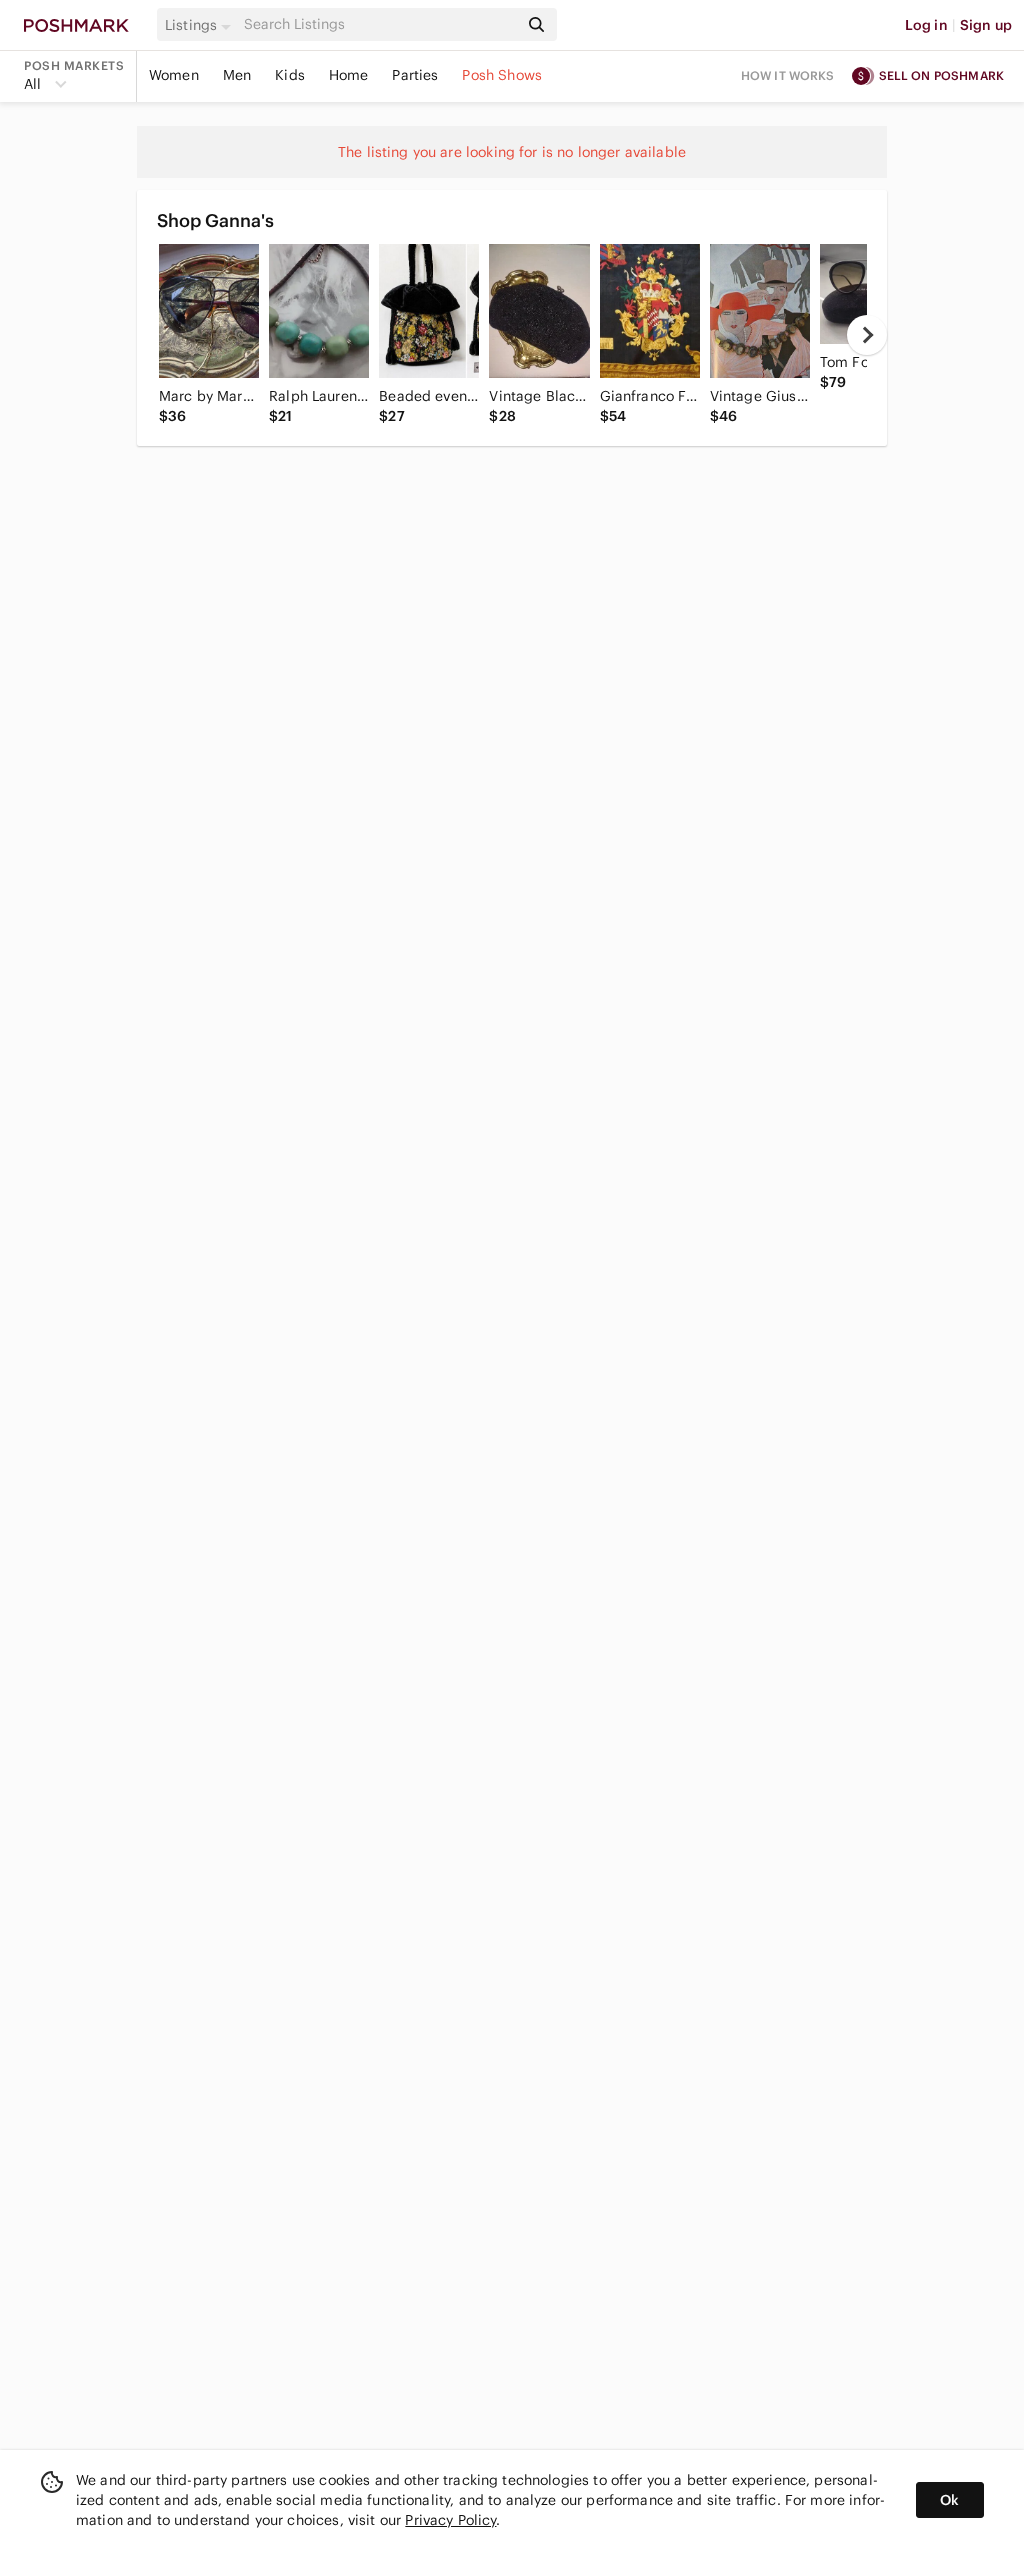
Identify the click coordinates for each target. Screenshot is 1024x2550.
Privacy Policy (450, 2520)
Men (237, 75)
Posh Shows (502, 75)
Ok (949, 2500)
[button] (201, 25)
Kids (290, 75)
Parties (415, 75)
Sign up (986, 25)
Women (174, 75)
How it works (788, 75)
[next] (867, 335)
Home (349, 75)
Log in (926, 25)
